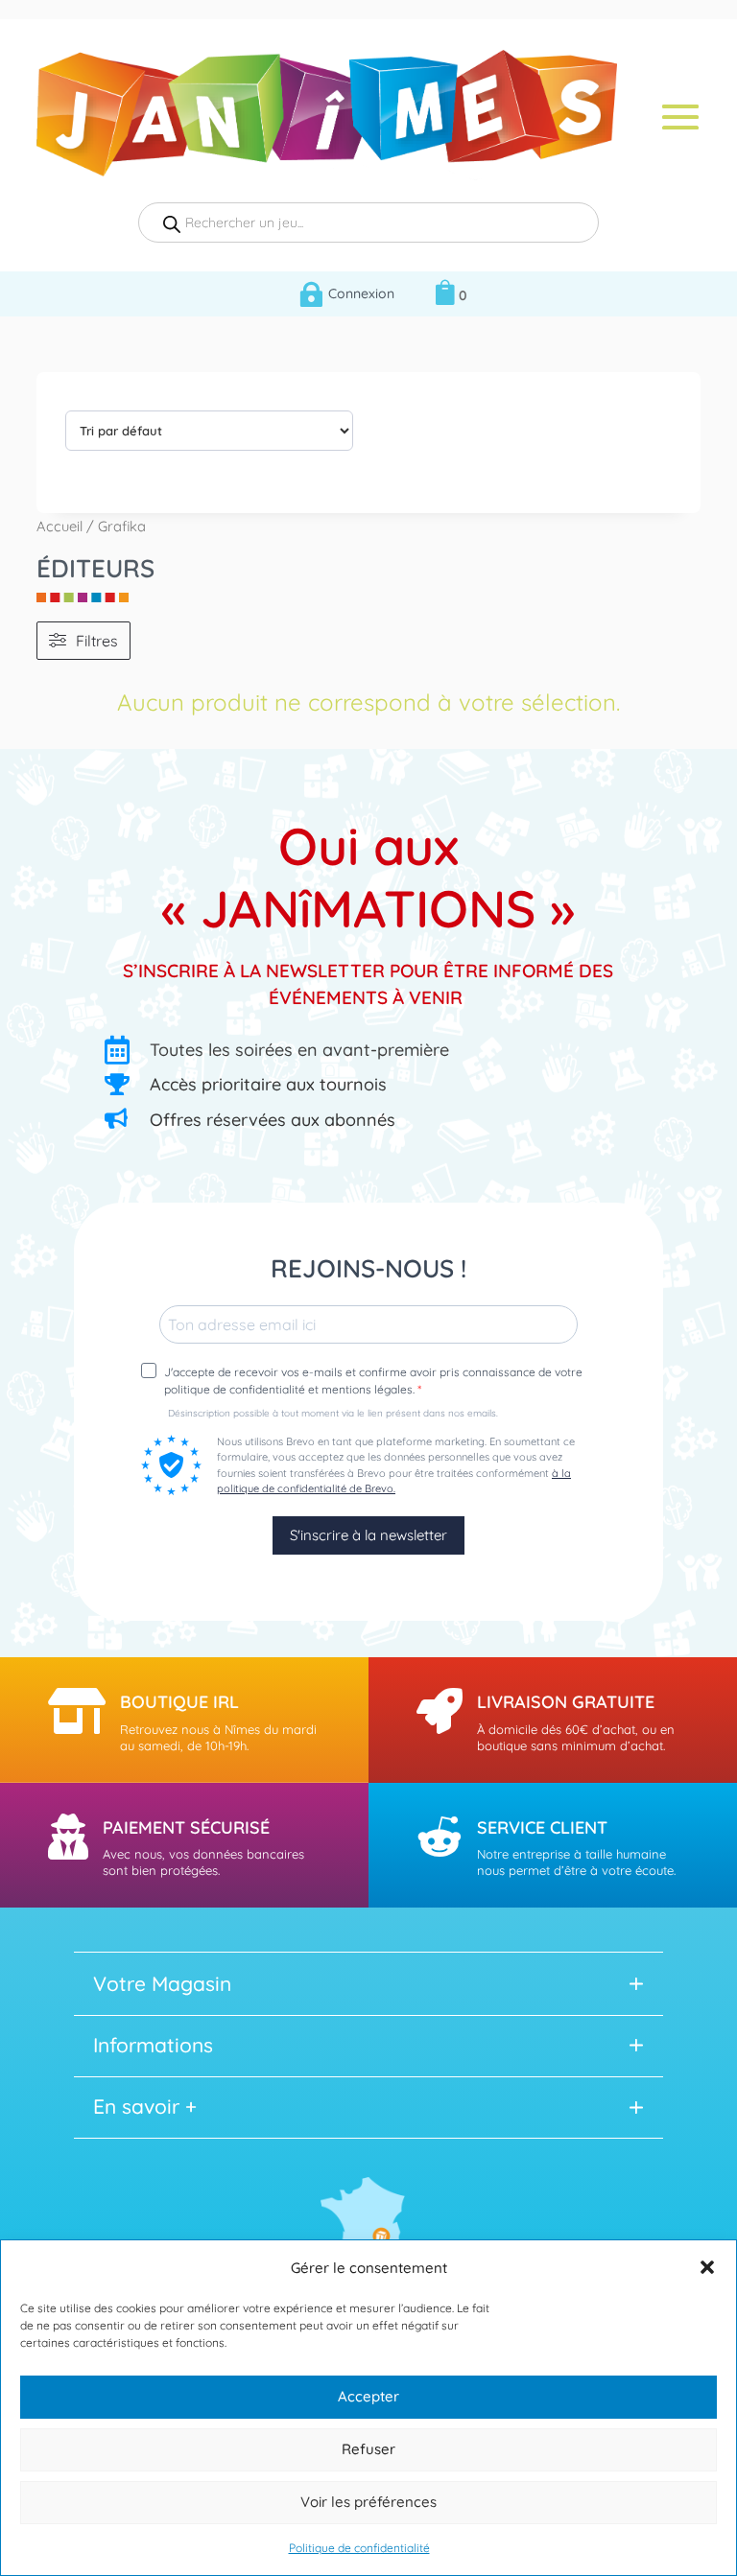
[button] (707, 2267)
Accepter (368, 2396)
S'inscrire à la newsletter (368, 1535)
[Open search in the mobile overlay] (368, 222)
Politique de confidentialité (359, 2548)
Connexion (361, 293)
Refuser (368, 2449)
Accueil (59, 526)
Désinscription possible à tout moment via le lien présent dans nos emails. (333, 1414)
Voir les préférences (368, 2502)
